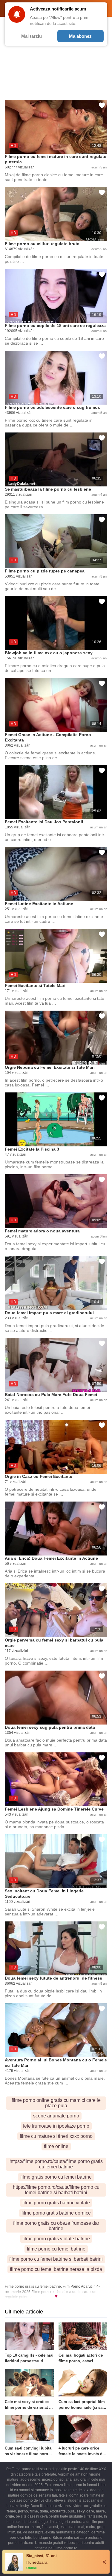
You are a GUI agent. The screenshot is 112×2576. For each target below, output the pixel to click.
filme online (56, 2146)
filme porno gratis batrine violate (56, 2203)
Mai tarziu (32, 36)
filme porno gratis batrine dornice (56, 2213)
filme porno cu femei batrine (56, 2249)
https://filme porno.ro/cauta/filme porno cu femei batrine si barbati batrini (56, 2190)
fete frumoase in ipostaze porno (56, 2126)
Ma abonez (80, 36)
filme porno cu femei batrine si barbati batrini (56, 2259)
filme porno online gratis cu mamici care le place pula (56, 2103)
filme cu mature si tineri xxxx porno (56, 2136)
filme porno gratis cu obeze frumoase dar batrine (56, 2226)
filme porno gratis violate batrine (56, 2239)
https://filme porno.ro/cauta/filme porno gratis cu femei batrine (56, 2164)
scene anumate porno (56, 2116)
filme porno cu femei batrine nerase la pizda (56, 2269)
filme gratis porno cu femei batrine (56, 2177)
